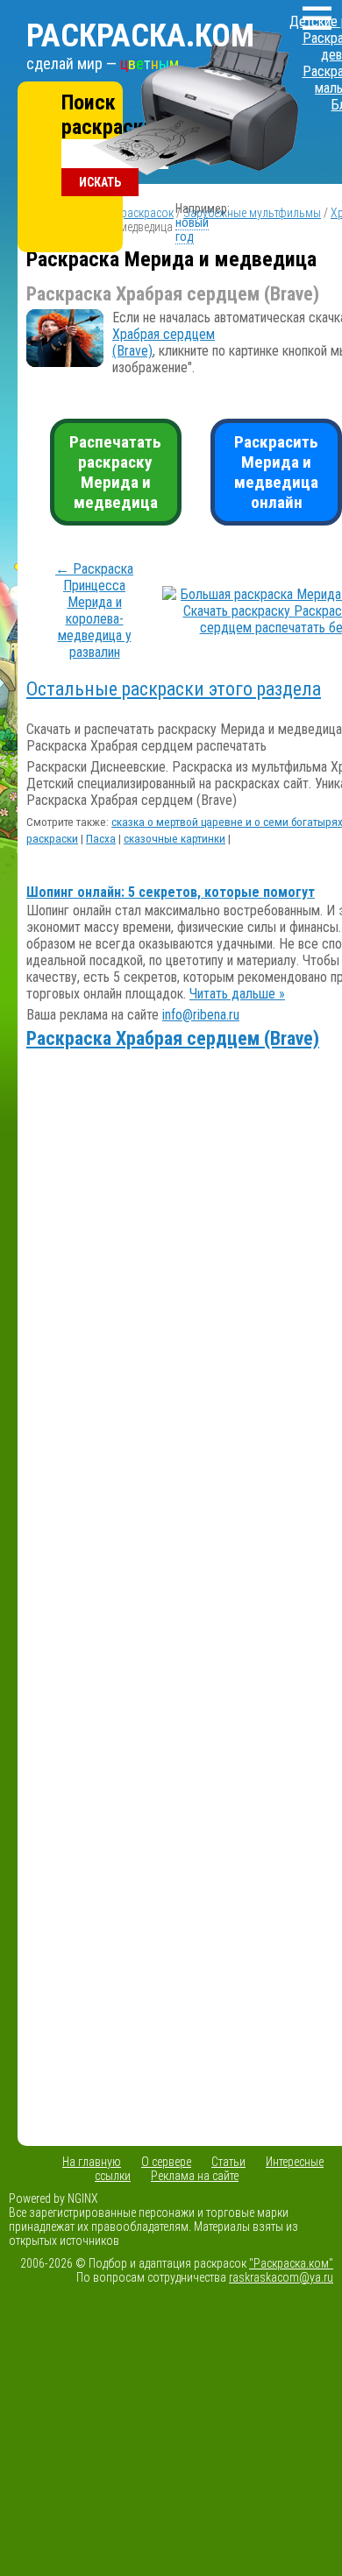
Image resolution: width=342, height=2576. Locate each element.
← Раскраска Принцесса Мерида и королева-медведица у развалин (94, 610)
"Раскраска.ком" (291, 2263)
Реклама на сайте (195, 2176)
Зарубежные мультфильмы (252, 213)
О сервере (166, 2162)
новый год (192, 229)
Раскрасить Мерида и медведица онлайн (276, 472)
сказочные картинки (175, 839)
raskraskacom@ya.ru (281, 2277)
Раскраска (140, 36)
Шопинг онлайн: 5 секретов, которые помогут (171, 892)
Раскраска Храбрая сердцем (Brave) (173, 1038)
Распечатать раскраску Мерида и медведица (115, 472)
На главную (92, 2162)
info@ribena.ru (201, 1015)
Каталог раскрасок (125, 213)
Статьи (228, 2162)
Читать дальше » (237, 994)
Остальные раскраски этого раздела (174, 689)
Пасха (101, 839)
